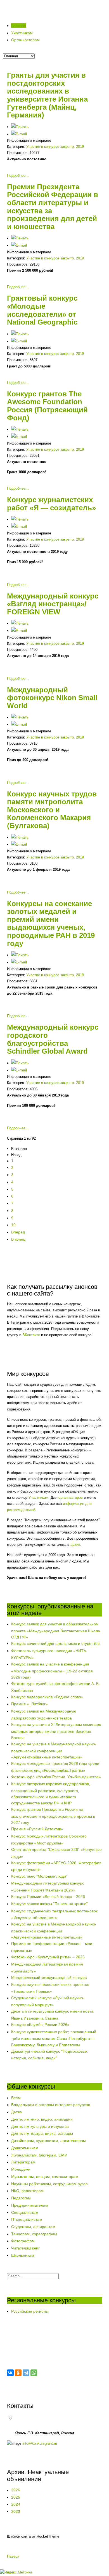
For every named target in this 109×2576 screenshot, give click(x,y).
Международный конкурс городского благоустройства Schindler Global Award (53, 1039)
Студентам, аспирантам (33, 2227)
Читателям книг (25, 2248)
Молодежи (21, 2169)
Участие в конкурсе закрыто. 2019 (55, 147)
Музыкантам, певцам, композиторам (45, 2177)
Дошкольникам (25, 2148)
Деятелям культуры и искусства (40, 2126)
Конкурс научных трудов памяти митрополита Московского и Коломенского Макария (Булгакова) (52, 810)
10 (13, 1225)
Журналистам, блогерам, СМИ (39, 2155)
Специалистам (25, 2212)
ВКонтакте (31, 1335)
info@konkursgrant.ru (40, 2443)
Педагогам (21, 2198)
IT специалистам (27, 2219)
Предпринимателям (30, 2205)
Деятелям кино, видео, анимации (42, 2119)
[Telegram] (26, 2373)
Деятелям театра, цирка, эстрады (42, 2133)
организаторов (71, 1497)
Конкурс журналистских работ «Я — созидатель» (51, 504)
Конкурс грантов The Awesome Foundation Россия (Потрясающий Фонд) (47, 406)
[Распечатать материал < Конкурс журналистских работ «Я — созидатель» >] (20, 519)
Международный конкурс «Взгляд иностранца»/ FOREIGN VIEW (53, 604)
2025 (16, 2497)
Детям (17, 2112)
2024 (16, 2504)
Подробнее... (18, 176)
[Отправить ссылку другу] (19, 134)
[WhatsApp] (34, 2373)
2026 (16, 2490)
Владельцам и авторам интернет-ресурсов (51, 2105)
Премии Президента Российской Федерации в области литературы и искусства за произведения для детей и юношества (53, 207)
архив (75, 1545)
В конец (18, 1239)
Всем (16, 2098)
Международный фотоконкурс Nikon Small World (52, 698)
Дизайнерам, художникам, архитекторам (48, 2141)
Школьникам (23, 2255)
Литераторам (23, 2162)
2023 (16, 2511)
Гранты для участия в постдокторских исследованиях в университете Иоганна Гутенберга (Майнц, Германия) (47, 95)
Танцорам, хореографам (34, 2234)
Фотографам (23, 2241)
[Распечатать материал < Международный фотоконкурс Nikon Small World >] (20, 717)
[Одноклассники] (18, 2373)
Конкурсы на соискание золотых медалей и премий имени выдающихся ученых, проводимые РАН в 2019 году (51, 923)
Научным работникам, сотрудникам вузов (49, 2184)
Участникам (38, 1497)
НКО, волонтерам (27, 2191)
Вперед (18, 1232)
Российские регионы (30, 2311)
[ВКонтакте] (10, 2373)
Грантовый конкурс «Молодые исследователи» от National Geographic (42, 310)
